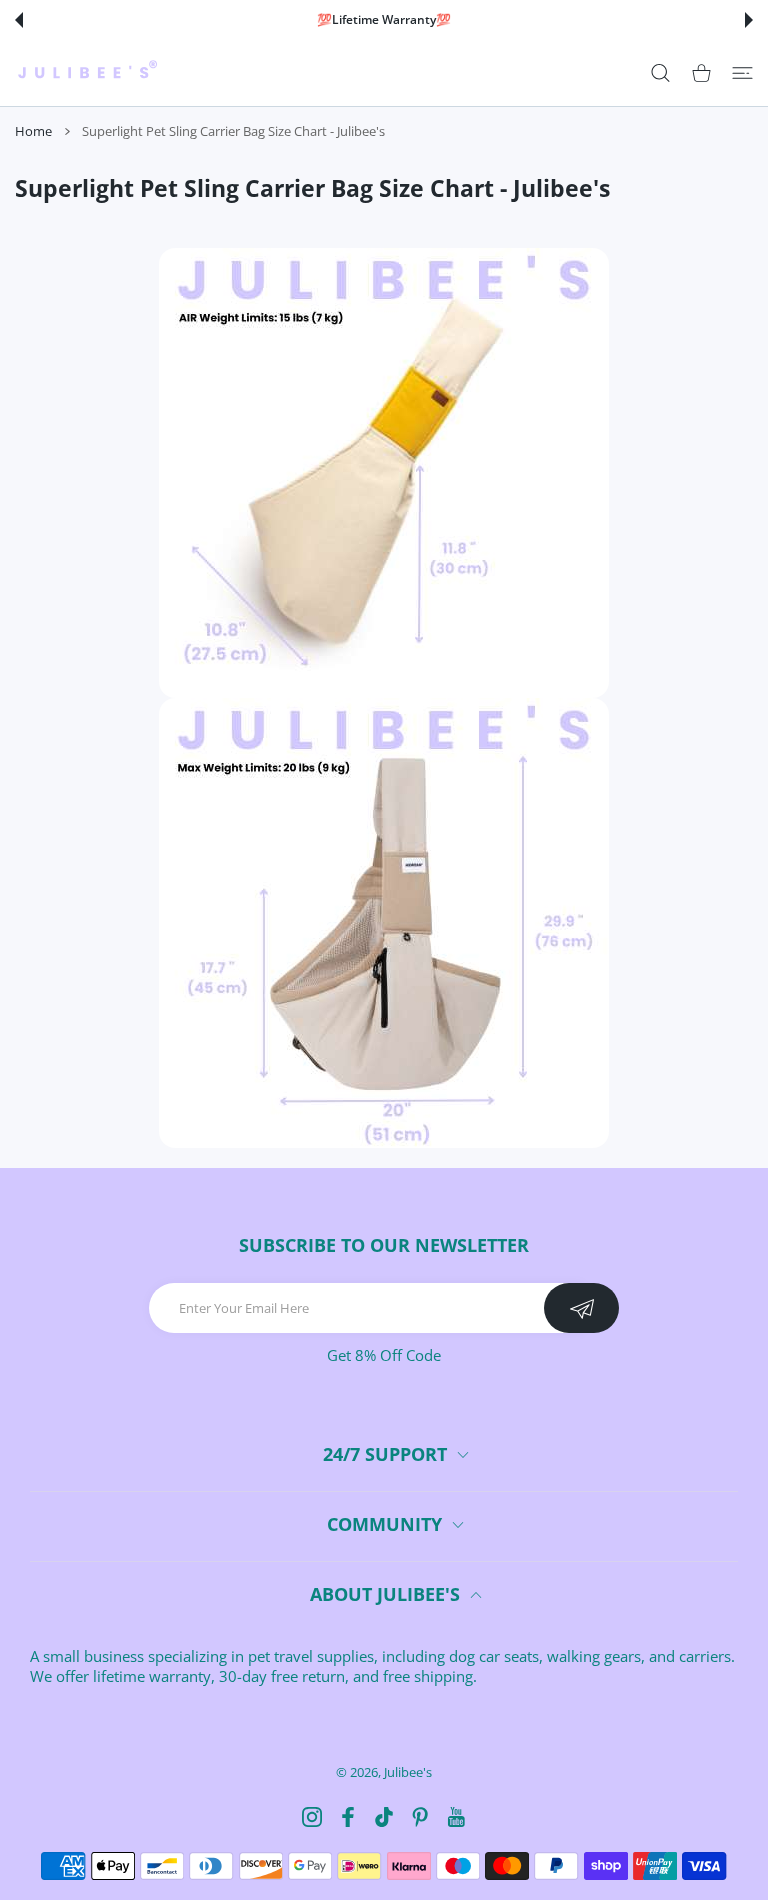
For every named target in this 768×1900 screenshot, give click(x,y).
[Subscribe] (581, 1308)
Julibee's (408, 1772)
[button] (19, 20)
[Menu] (742, 73)
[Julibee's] (87, 73)
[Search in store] (660, 73)
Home (33, 131)
